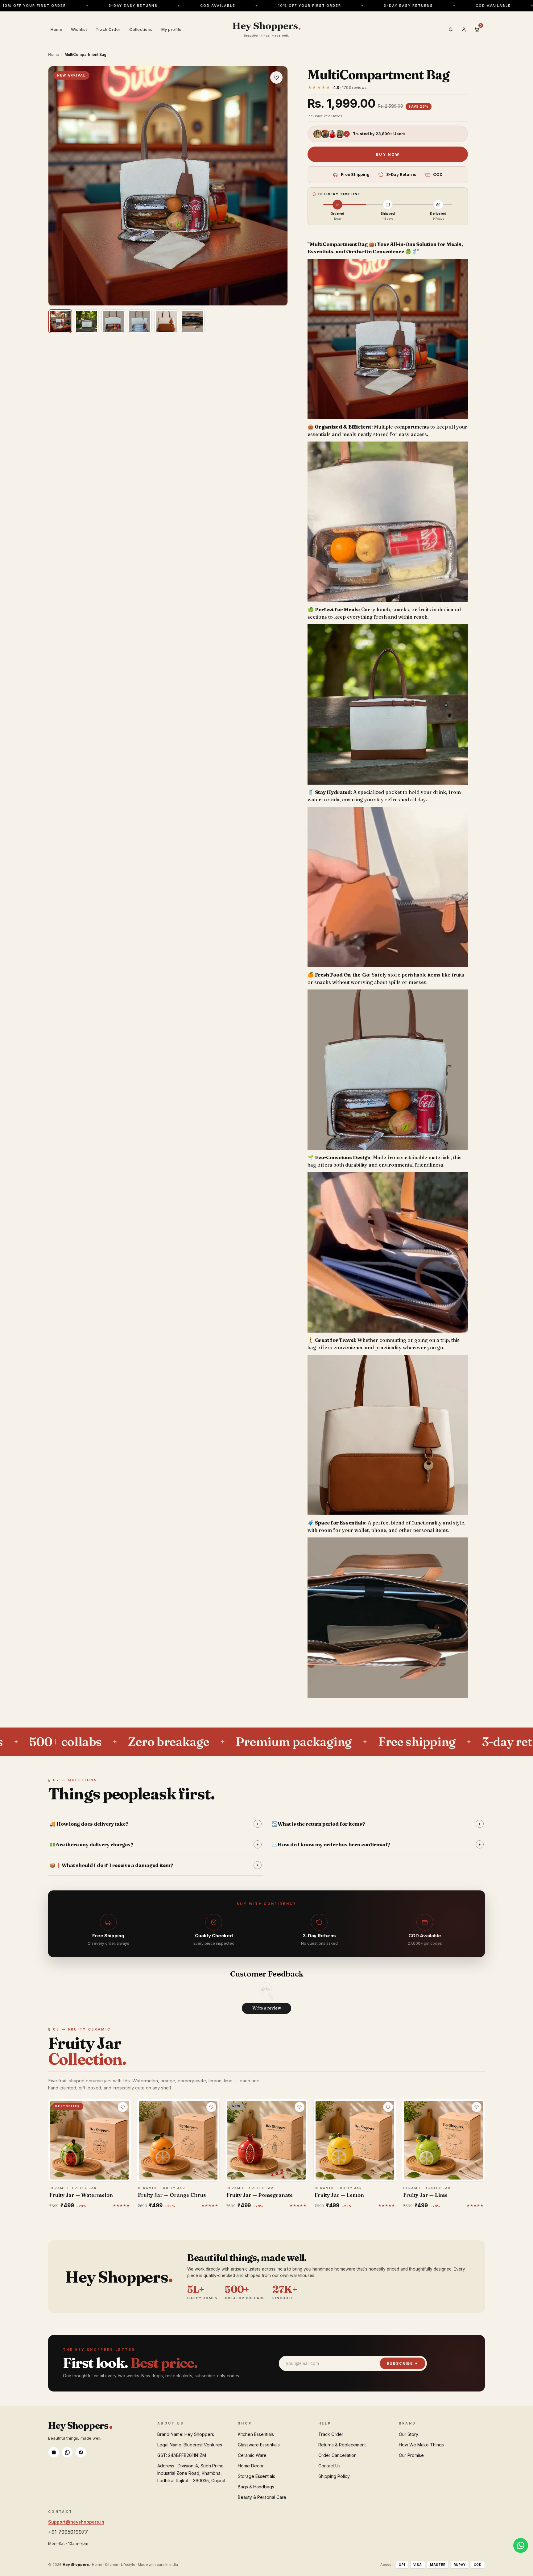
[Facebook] (81, 2452)
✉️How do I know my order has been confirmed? (376, 1844)
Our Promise (411, 2455)
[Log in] (464, 30)
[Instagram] (54, 2452)
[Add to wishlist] (276, 77)
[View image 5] (166, 321)
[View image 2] (87, 321)
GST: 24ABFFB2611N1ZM (182, 2455)
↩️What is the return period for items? (376, 1824)
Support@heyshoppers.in (76, 2522)
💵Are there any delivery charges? (154, 1844)
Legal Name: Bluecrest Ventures (190, 2445)
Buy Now (388, 154)
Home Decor (251, 2466)
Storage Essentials (256, 2476)
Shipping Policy (334, 2476)
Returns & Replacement (342, 2445)
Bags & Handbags (256, 2487)
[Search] (451, 30)
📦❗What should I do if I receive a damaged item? (154, 1865)
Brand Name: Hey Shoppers (186, 2434)
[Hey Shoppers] (266, 30)
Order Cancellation (337, 2455)
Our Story (409, 2434)
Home (56, 29)
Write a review (267, 2008)
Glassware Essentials (259, 2445)
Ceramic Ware (252, 2455)
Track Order (108, 29)
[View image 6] (193, 321)
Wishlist (79, 29)
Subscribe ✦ (403, 2363)
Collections (141, 29)
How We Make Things (421, 2445)
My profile (171, 29)
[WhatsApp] (67, 2452)
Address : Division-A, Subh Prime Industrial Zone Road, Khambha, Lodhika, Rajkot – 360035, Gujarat (191, 2473)
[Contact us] (521, 2545)
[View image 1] (60, 321)
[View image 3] (113, 321)
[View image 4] (140, 321)
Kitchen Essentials (256, 2434)
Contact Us (329, 2466)
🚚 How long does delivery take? (154, 1824)
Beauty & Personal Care (262, 2497)
